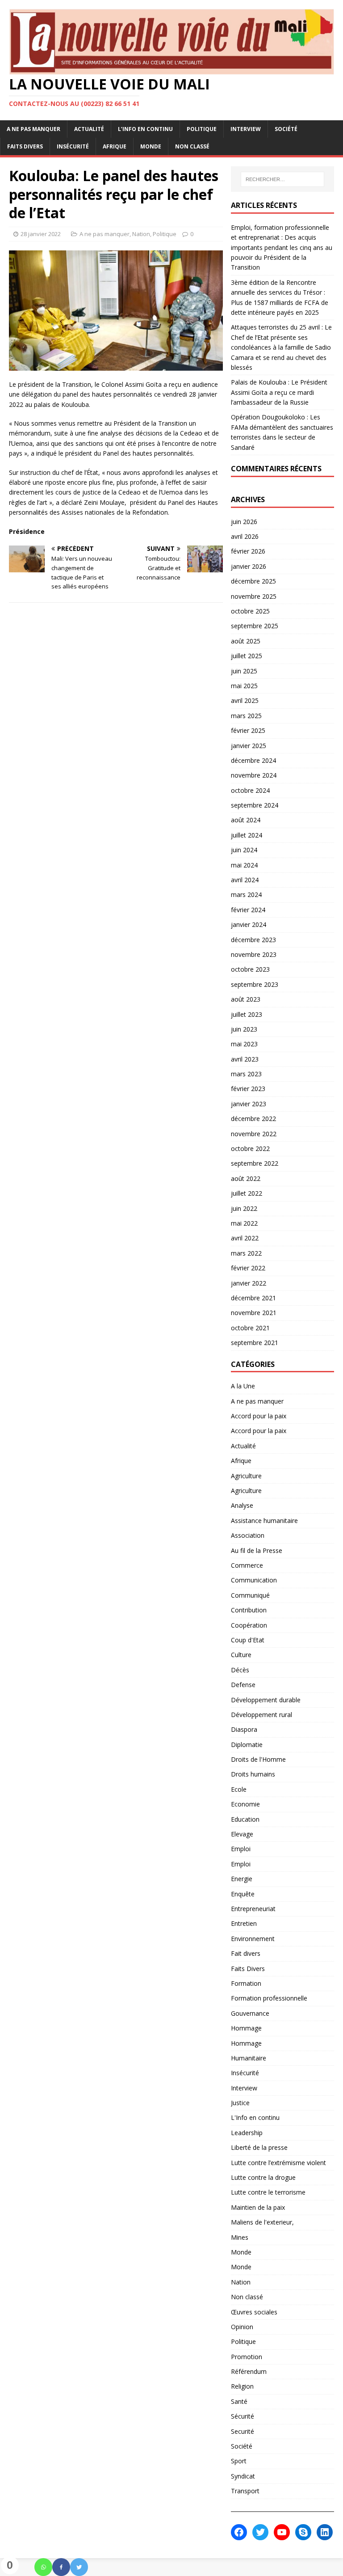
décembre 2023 (253, 940)
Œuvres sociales (254, 2312)
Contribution (249, 1610)
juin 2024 (244, 850)
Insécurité (73, 146)
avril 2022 (245, 1238)
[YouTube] (282, 2532)
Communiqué (250, 1595)
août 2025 (246, 641)
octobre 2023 (250, 969)
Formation (246, 1983)
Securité (243, 2431)
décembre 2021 (253, 1298)
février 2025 (248, 730)
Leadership (247, 2133)
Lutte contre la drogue (263, 2177)
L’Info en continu (145, 129)
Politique (202, 129)
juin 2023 (244, 1029)
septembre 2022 (255, 1163)
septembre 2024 (255, 805)
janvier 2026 (249, 566)
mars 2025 (246, 716)
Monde (151, 146)
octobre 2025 (250, 611)
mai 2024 (244, 865)
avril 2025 (245, 700)
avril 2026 (245, 536)
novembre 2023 (254, 954)
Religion (242, 2386)
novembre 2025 (254, 596)
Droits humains (253, 1774)
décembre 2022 (253, 1119)
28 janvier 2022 (41, 234)
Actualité (89, 129)
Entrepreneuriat (253, 1909)
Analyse (242, 1505)
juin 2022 (244, 1208)
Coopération (249, 1625)
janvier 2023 (249, 1104)
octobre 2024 (250, 790)
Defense (243, 1685)
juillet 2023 (247, 1014)
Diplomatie (247, 1745)
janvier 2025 (249, 746)
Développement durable (266, 1700)
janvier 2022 (249, 1283)
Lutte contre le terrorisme (268, 2192)
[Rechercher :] (282, 179)
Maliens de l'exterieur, (262, 2222)
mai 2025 (244, 686)
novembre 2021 (254, 1313)
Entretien (244, 1923)
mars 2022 (246, 1253)
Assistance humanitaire (264, 1521)
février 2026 (248, 551)
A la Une (243, 1386)
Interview (246, 129)
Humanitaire (249, 2058)
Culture (241, 1655)
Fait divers (246, 1953)
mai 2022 (244, 1223)
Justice (240, 2103)
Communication (254, 1580)
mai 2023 (244, 1044)
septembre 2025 (255, 626)
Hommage (246, 2028)
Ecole (239, 1789)
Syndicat (243, 2476)
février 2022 (248, 1268)
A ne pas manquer (33, 129)
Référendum (249, 2371)
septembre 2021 (255, 1343)
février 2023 (248, 1089)
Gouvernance (250, 2013)
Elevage (242, 1834)
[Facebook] (61, 2567)
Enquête (243, 1894)
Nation (141, 234)
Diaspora (244, 1729)
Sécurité (243, 2416)
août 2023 (246, 999)
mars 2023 (246, 1074)
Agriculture (246, 1476)
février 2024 (248, 910)
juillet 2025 (247, 656)
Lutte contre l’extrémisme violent (278, 2163)
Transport (245, 2491)
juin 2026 (244, 522)
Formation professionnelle (269, 1998)
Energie (242, 1879)
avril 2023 (245, 1059)
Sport (239, 2461)
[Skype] (303, 2532)
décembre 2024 (253, 760)
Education (245, 1819)
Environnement (253, 1939)
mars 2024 (246, 895)
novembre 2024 (254, 775)
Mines (240, 2237)
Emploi (241, 1849)
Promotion (247, 2357)
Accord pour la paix (259, 1416)
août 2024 (246, 820)
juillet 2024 (247, 835)
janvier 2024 (249, 924)
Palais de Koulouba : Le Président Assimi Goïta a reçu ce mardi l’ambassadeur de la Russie (279, 392)
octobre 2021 (250, 1328)
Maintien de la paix (258, 2207)
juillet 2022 (247, 1193)
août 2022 (246, 1178)
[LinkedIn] (325, 2532)
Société (286, 129)
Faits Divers (25, 146)
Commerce (247, 1565)
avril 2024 (245, 880)
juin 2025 (244, 671)
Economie (245, 1804)
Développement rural (261, 1715)
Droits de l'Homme (258, 1759)
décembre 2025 (253, 581)
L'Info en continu (255, 2117)
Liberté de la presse (259, 2147)
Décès (240, 1670)
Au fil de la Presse (257, 1550)
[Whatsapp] (43, 2567)
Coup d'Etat (248, 1640)
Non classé (192, 146)
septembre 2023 (255, 984)
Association (248, 1535)
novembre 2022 (254, 1134)
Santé (239, 2401)
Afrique (115, 146)
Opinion (242, 2327)
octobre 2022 (250, 1148)
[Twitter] (79, 2567)
